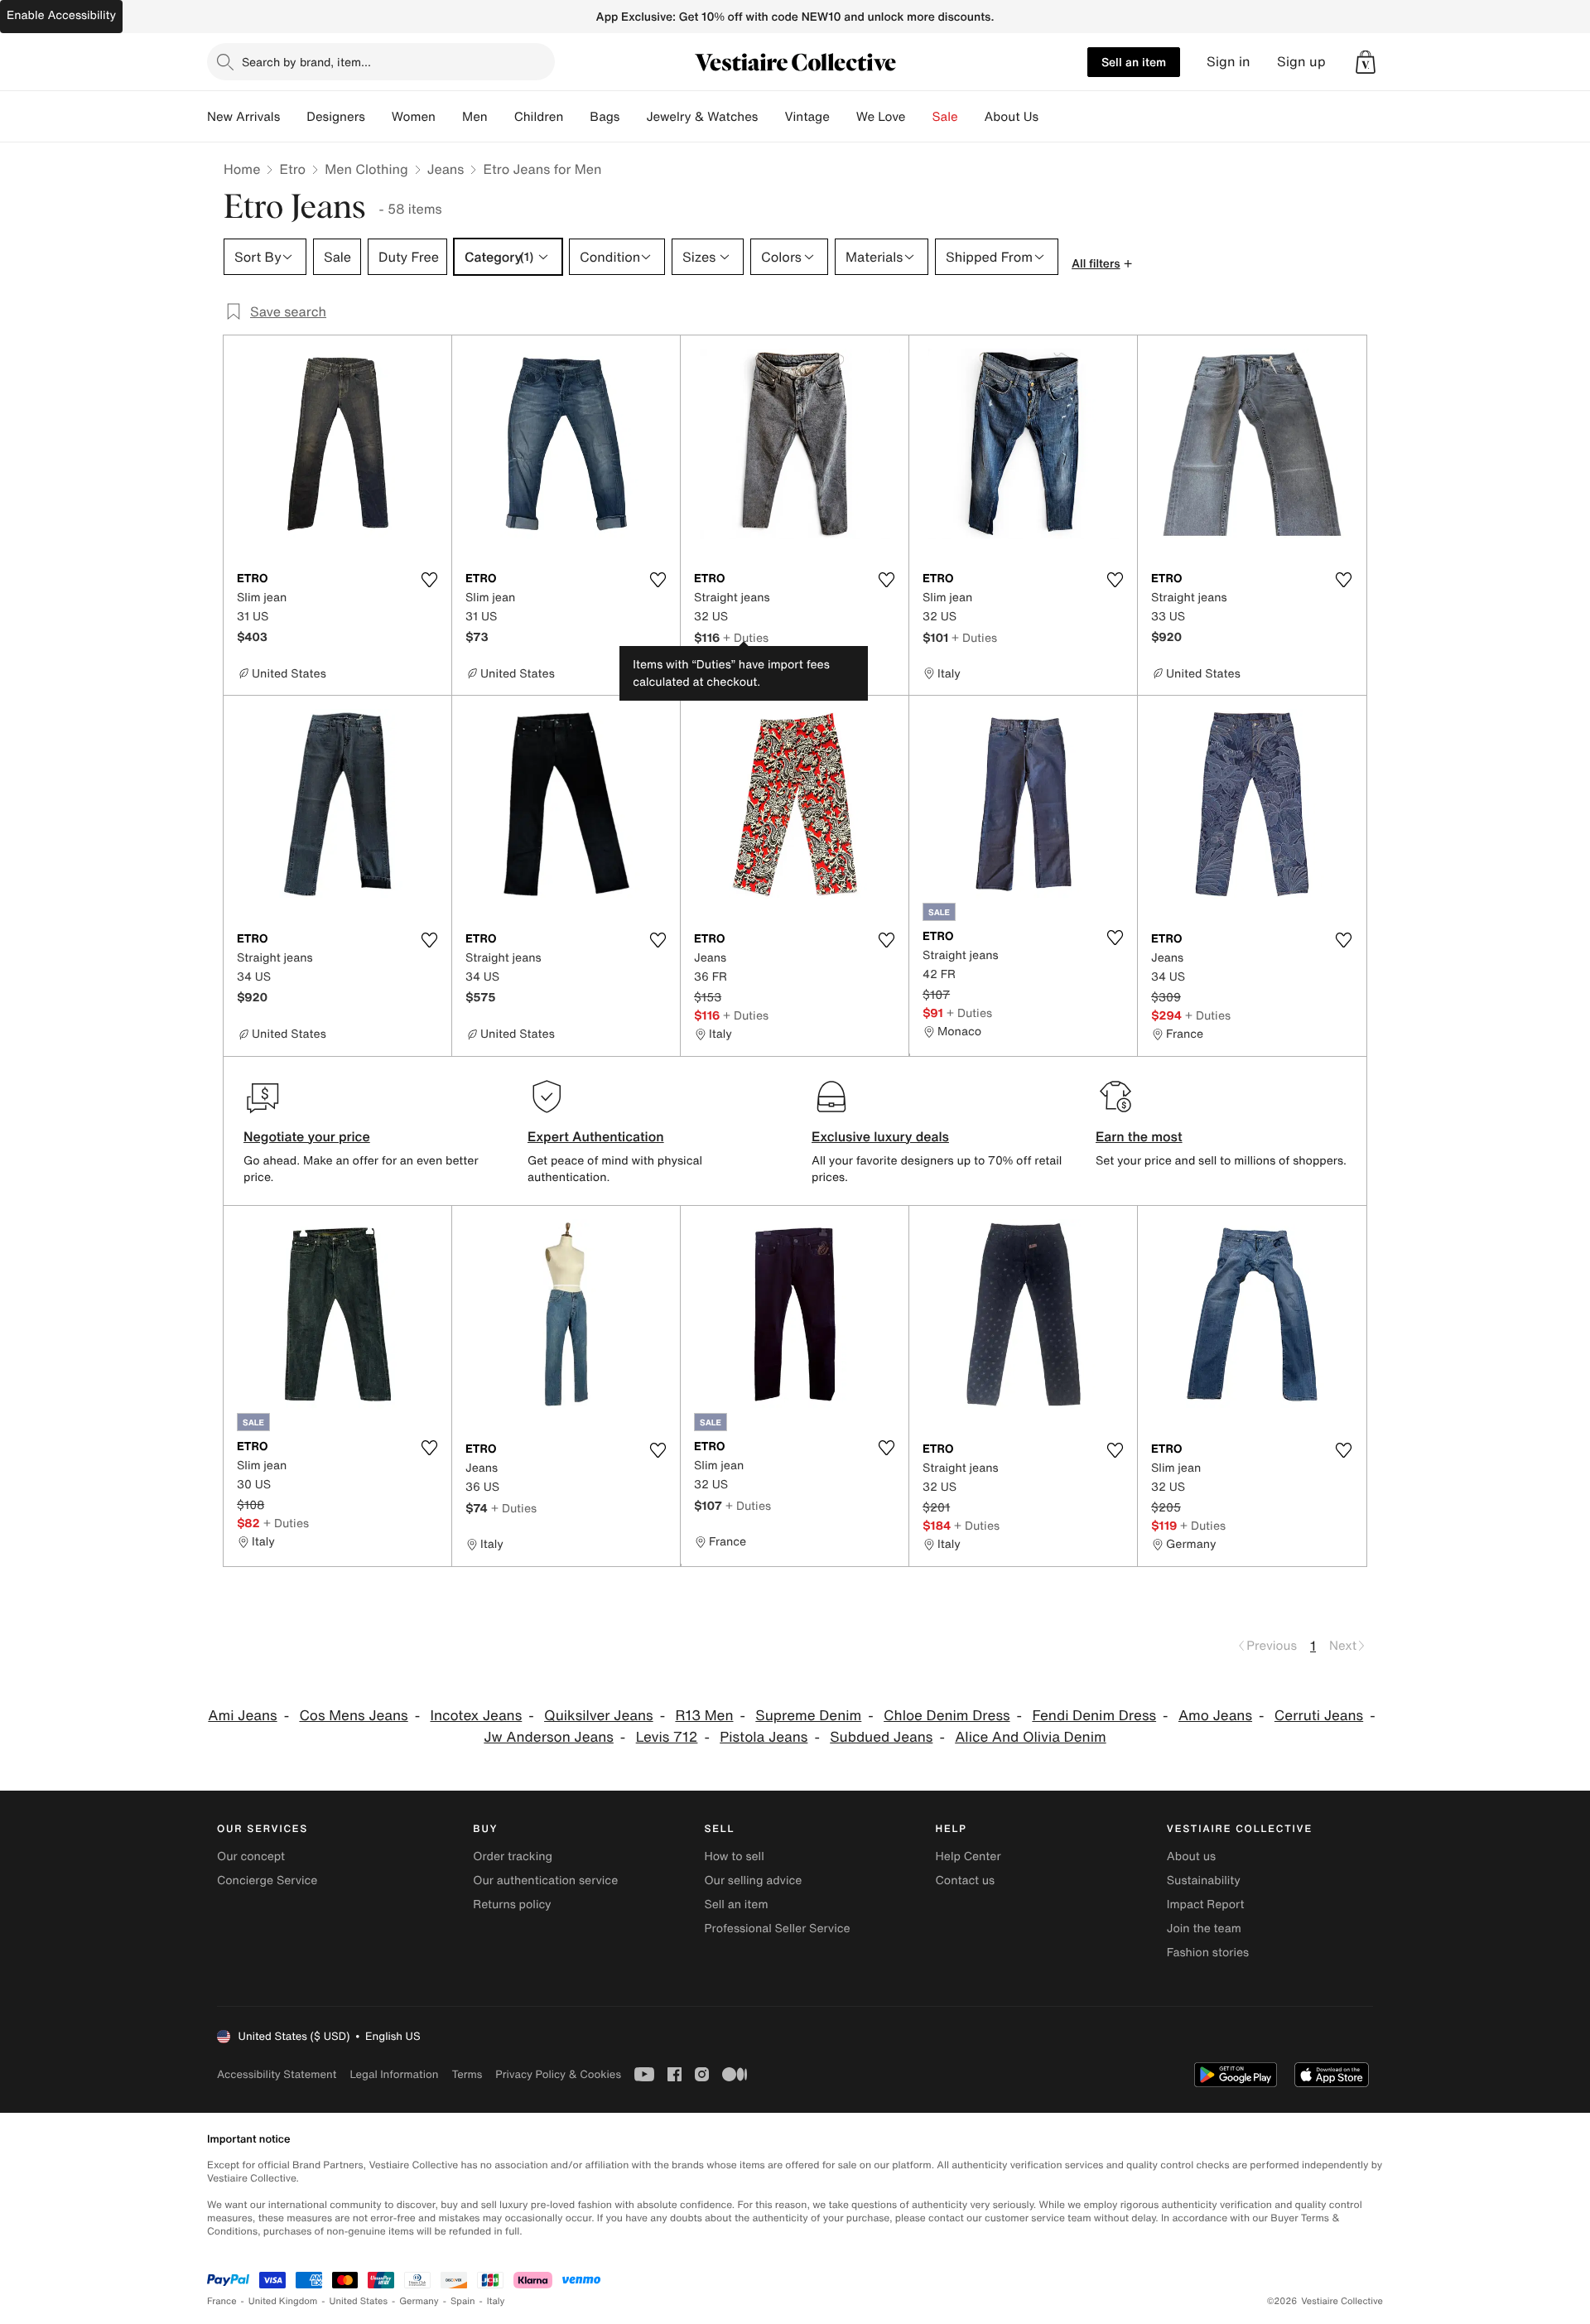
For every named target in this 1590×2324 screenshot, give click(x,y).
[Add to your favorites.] (429, 580)
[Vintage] (843, 117)
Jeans (446, 169)
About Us (1012, 117)
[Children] (576, 117)
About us (1191, 1856)
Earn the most (1139, 1136)
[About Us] (1052, 117)
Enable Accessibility (61, 15)
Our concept (251, 1856)
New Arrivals (243, 117)
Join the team (1204, 1929)
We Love (881, 117)
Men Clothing (366, 169)
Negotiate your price (307, 1136)
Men (475, 117)
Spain (463, 2301)
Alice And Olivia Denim (1031, 1737)
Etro (292, 169)
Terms (467, 2074)
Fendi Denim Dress (1094, 1716)
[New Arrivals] (293, 117)
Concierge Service (267, 1880)
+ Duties (746, 637)
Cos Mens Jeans (353, 1716)
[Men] (501, 117)
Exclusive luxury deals (880, 1136)
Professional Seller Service (777, 1929)
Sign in (1229, 62)
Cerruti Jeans (1319, 1716)
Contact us (966, 1880)
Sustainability (1204, 1880)
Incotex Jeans (477, 1716)
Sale (945, 117)
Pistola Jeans (764, 1737)
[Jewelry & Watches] (771, 117)
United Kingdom (283, 2301)
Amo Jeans (1215, 1716)
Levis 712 (667, 1737)
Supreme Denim (808, 1716)
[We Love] (919, 117)
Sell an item (1134, 62)
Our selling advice (753, 1880)
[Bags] (633, 117)
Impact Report (1206, 1905)
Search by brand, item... (306, 62)
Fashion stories (1208, 1953)
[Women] (449, 117)
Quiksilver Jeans (599, 1716)
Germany (419, 2301)
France (222, 2301)
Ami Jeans (242, 1716)
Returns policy (512, 1905)
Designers (336, 117)
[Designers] (378, 117)
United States (359, 2301)
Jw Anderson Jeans (549, 1737)
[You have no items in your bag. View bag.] (1366, 62)
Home (242, 169)
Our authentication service (545, 1880)
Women (414, 117)
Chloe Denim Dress (947, 1716)
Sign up (1301, 62)
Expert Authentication (596, 1136)
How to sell (734, 1856)
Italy (496, 2301)
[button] (1366, 62)
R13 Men (704, 1716)
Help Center (968, 1856)
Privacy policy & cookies (558, 2074)
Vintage (807, 117)
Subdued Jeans (881, 1737)
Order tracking (513, 1856)
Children (539, 117)
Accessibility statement (277, 2074)
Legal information (394, 2074)
